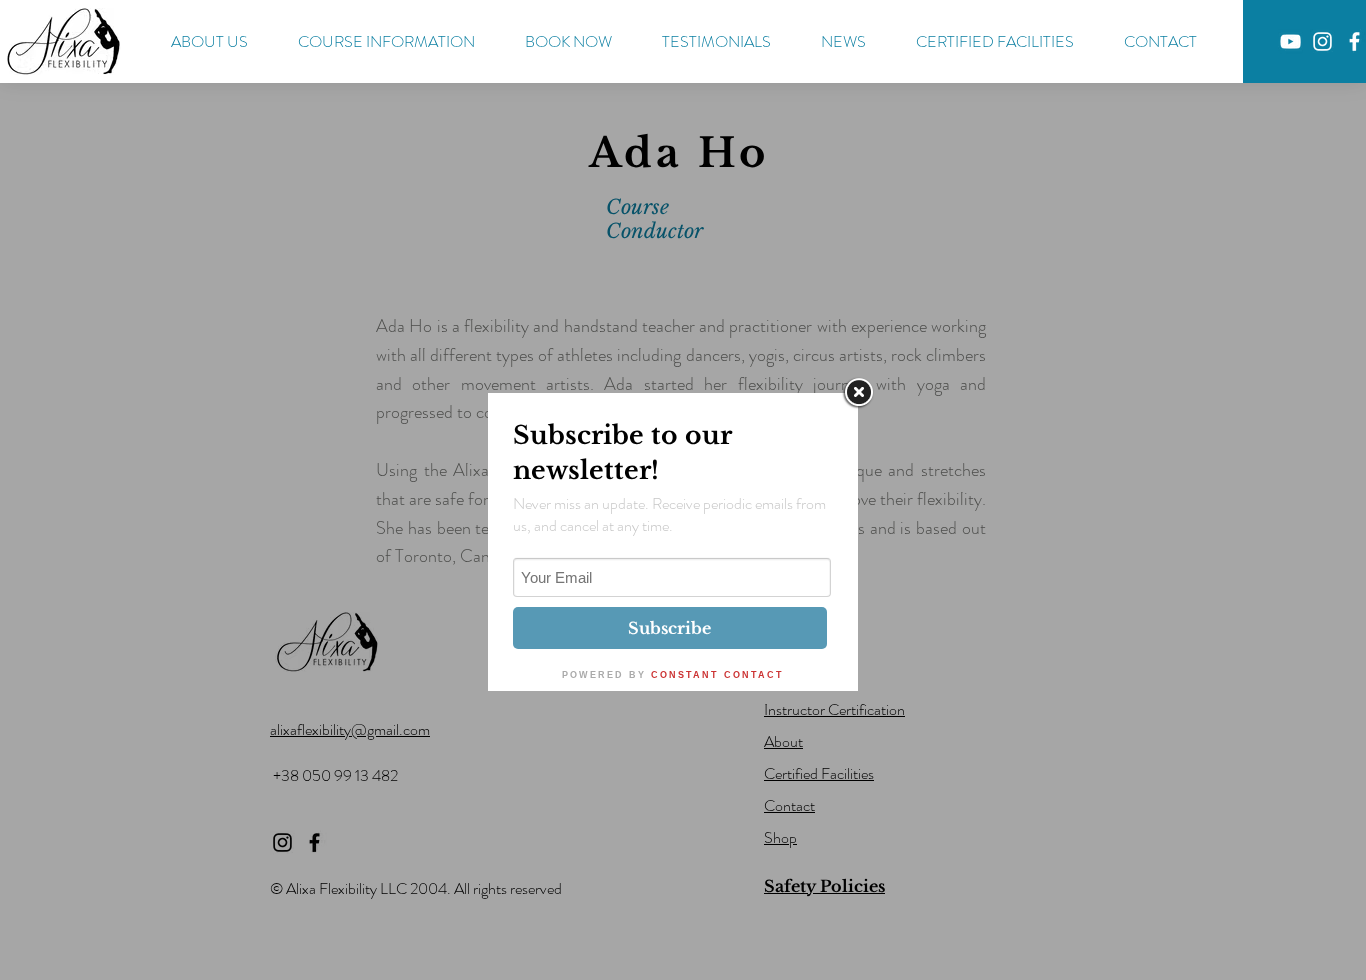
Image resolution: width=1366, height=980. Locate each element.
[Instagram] (1322, 41)
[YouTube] (1290, 41)
